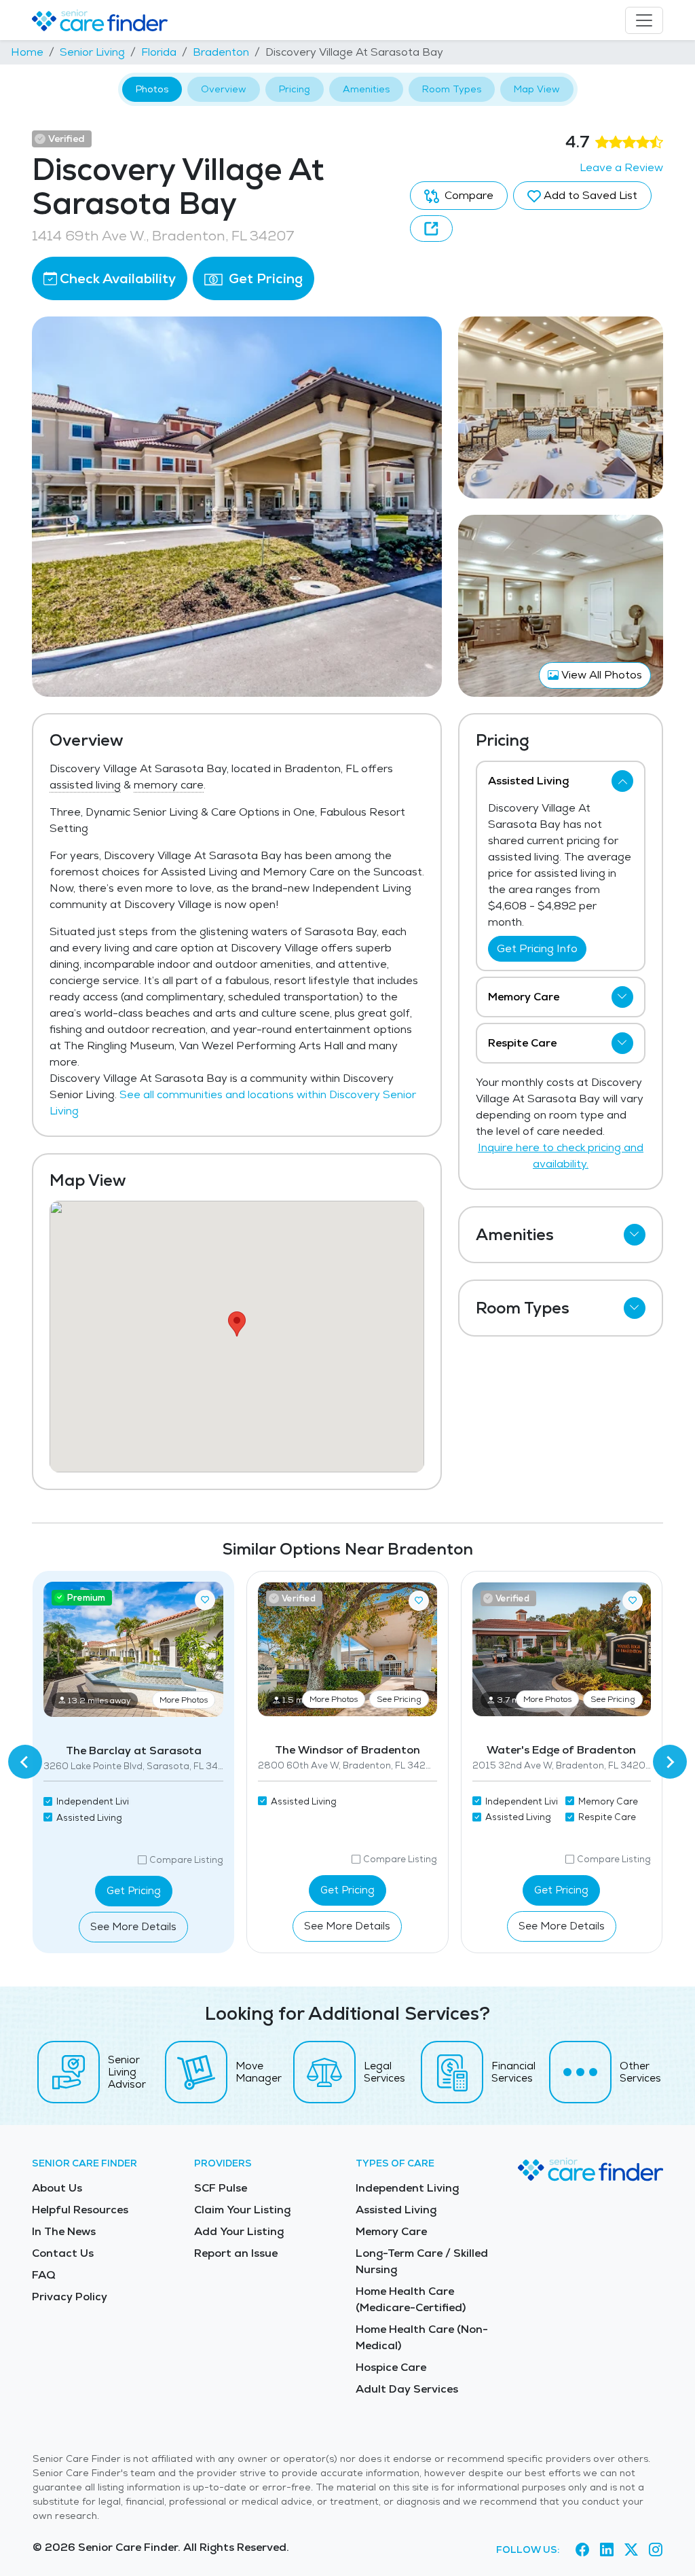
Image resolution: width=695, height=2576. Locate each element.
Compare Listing (186, 1860)
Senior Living (92, 52)
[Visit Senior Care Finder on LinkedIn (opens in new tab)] (607, 2550)
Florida (159, 52)
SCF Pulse (221, 2188)
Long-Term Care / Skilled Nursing (422, 2261)
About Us (57, 2188)
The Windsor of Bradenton (347, 1750)
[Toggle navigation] (644, 20)
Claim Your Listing (242, 2210)
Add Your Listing (239, 2231)
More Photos (184, 1700)
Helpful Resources (80, 2210)
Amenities (366, 89)
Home (27, 52)
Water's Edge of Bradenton (561, 1750)
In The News (64, 2231)
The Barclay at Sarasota (134, 1750)
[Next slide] (670, 1762)
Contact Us (63, 2253)
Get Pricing (264, 278)
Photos (152, 89)
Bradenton (221, 52)
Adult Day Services (407, 2389)
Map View (537, 89)
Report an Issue (236, 2253)
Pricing (295, 89)
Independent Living (407, 2188)
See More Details (133, 1926)
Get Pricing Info (537, 948)
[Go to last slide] (25, 1762)
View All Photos (600, 675)
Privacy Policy (70, 2297)
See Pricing (399, 1699)
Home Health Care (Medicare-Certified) (411, 2299)
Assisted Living (396, 2210)
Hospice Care (391, 2367)
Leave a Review (621, 167)
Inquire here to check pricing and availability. (561, 1156)
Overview (224, 89)
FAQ (44, 2275)
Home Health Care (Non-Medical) (422, 2337)
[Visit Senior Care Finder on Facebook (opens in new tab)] (582, 2550)
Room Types (452, 89)
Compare (468, 195)
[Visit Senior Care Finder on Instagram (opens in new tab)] (656, 2550)
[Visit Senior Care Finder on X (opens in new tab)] (631, 2550)
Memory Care (391, 2231)
